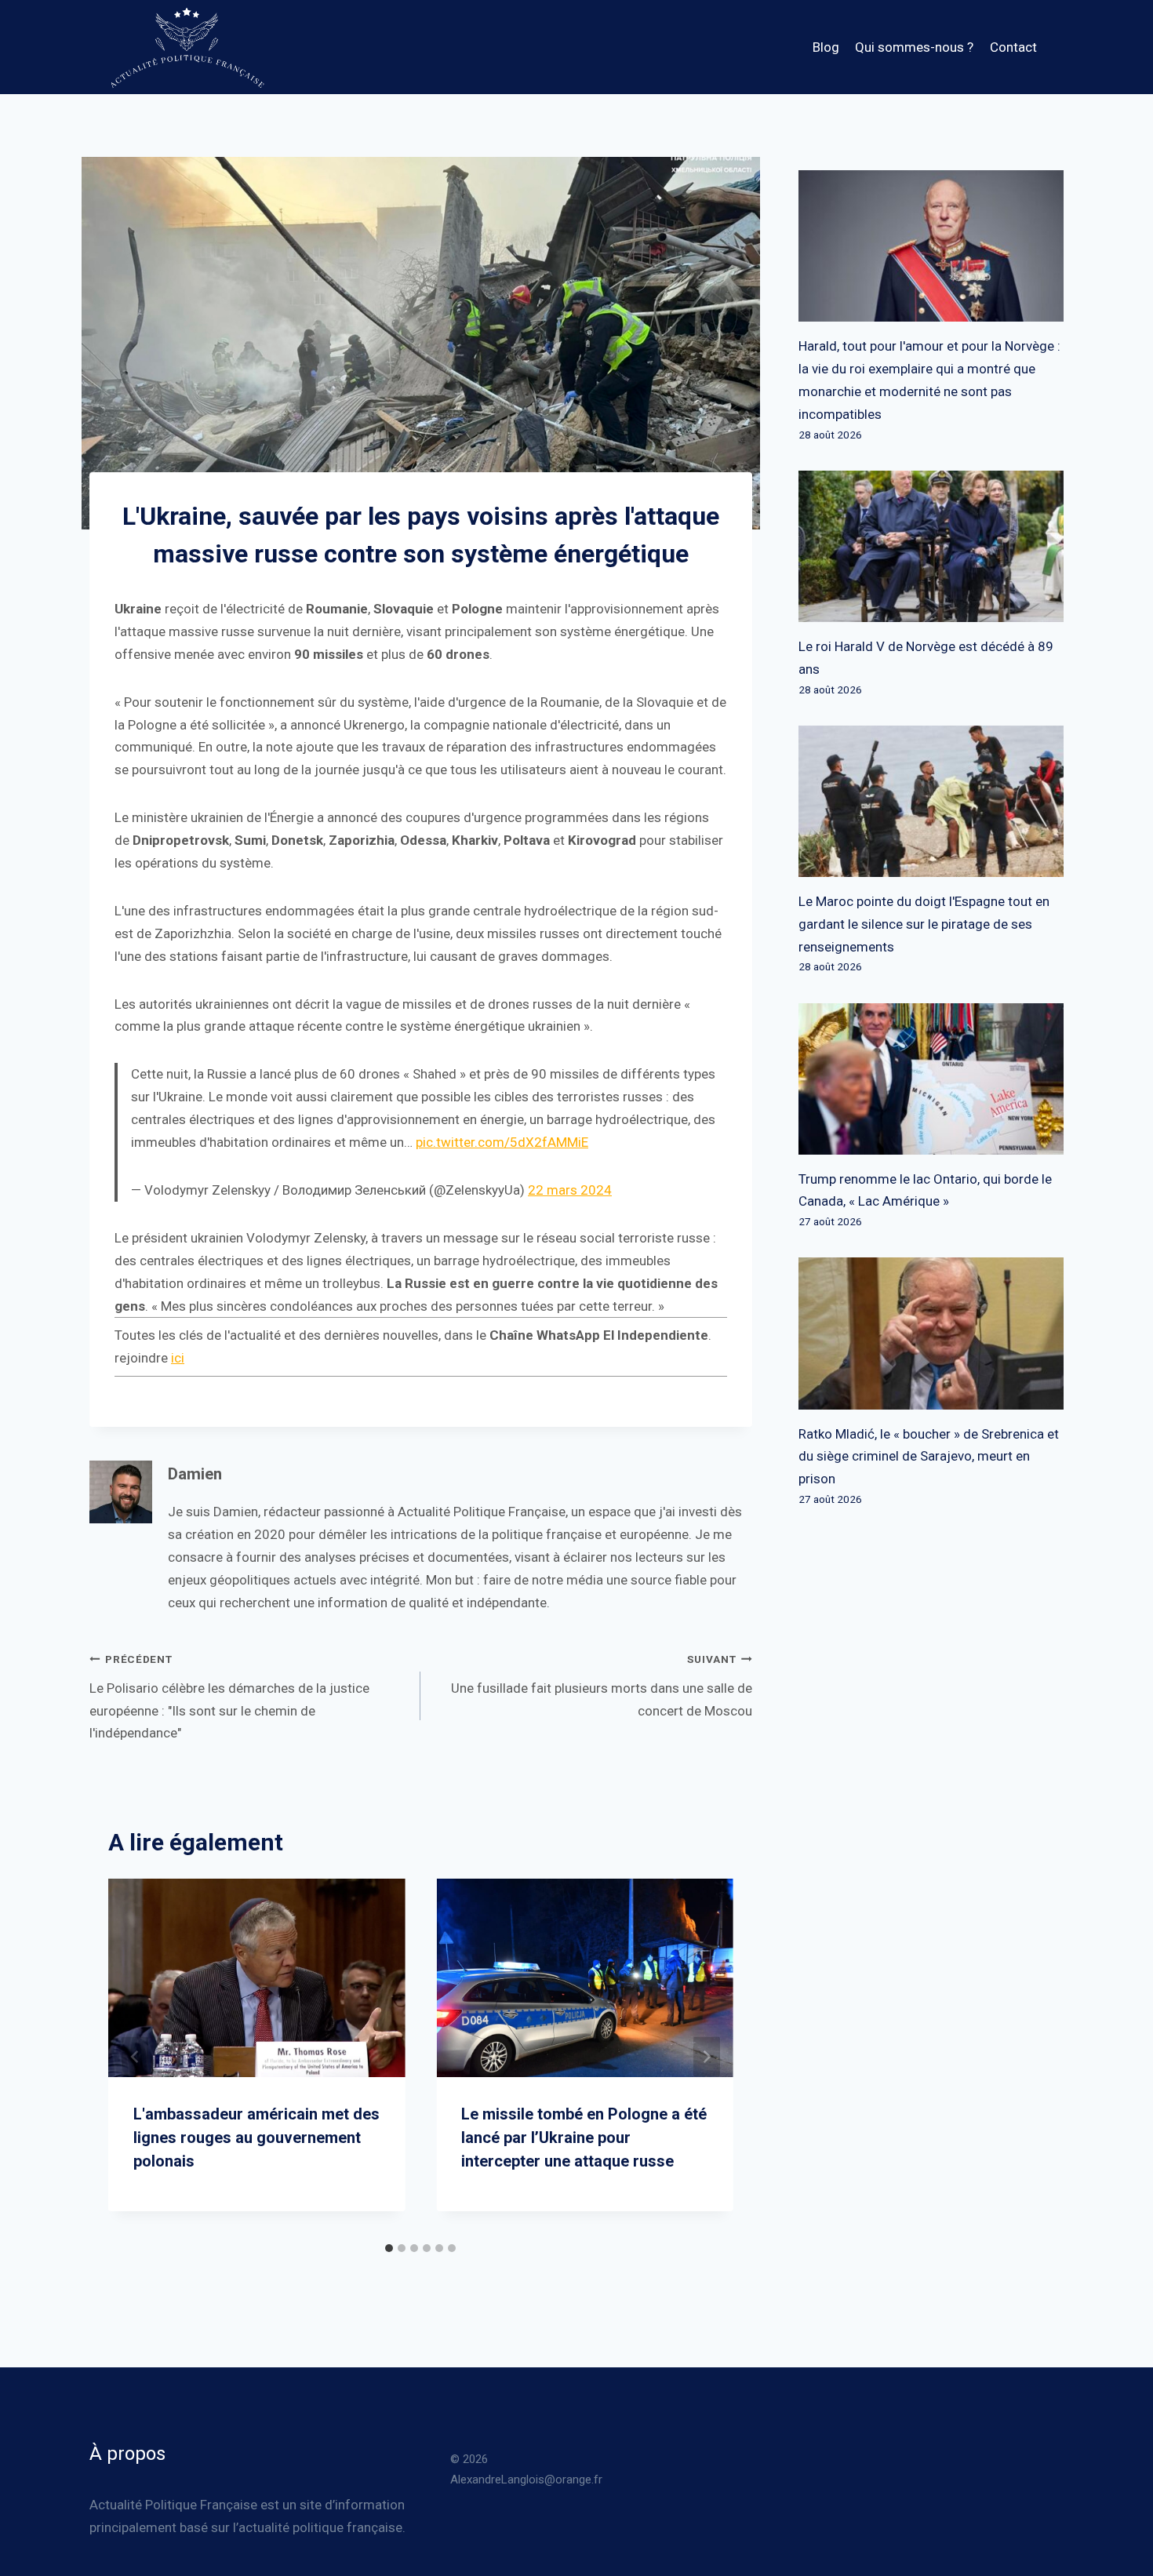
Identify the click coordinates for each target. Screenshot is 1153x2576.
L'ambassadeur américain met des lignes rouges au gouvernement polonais (256, 2138)
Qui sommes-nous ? (914, 47)
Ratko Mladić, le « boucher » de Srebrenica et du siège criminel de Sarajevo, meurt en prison (929, 1457)
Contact (1013, 47)
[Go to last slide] (135, 2056)
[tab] (389, 2248)
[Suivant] (707, 2056)
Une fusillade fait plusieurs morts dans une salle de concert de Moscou (601, 1685)
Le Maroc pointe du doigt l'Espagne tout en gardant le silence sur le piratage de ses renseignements (924, 924)
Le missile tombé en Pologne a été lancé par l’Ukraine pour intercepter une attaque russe (584, 2138)
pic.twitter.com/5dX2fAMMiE (502, 1142)
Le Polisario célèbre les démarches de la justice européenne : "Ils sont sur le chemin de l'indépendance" (229, 1697)
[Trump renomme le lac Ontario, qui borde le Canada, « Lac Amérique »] (931, 1079)
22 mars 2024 (570, 1190)
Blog (826, 47)
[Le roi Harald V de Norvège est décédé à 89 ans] (931, 546)
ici (178, 1358)
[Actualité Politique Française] (187, 47)
